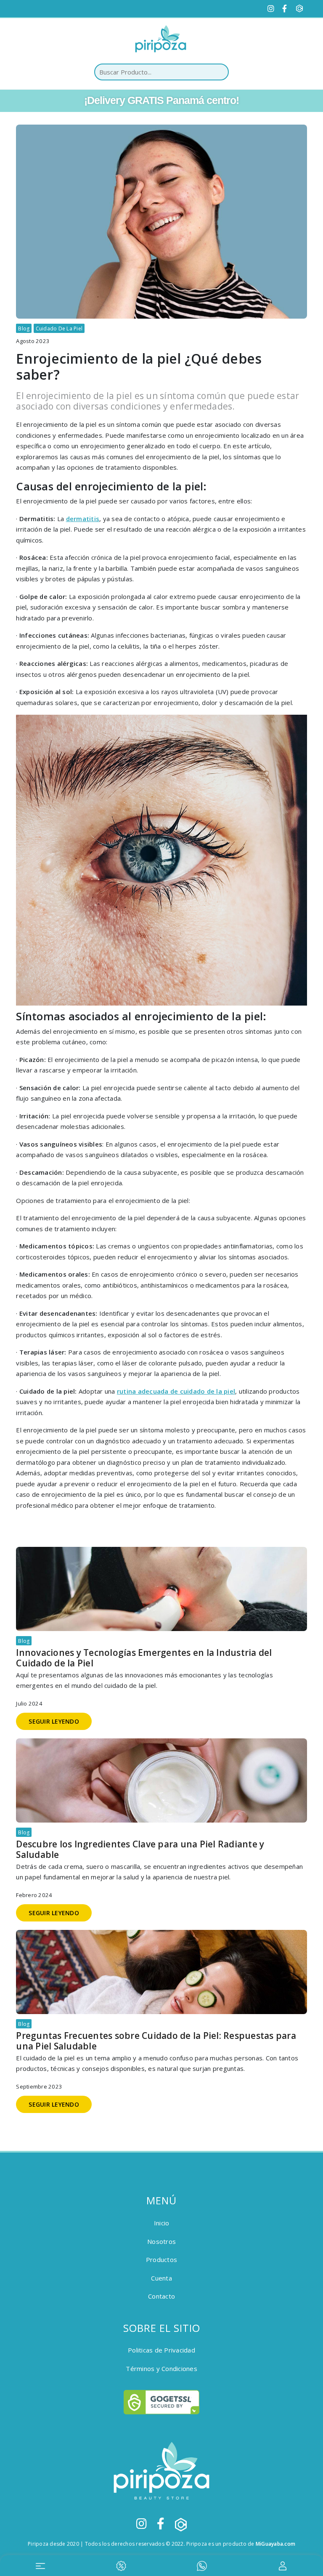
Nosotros (161, 2241)
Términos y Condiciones (161, 2368)
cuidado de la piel (59, 329)
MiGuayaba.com (275, 2544)
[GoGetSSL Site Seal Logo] (161, 2402)
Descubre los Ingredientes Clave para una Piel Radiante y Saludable (140, 1850)
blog (24, 329)
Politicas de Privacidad (161, 2350)
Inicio (162, 2223)
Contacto (161, 2296)
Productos (161, 2259)
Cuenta (161, 2278)
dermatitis (83, 519)
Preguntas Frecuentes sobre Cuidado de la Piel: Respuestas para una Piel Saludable (156, 2041)
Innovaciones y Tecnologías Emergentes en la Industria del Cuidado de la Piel (144, 1658)
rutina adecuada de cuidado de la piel (176, 1391)
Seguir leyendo (54, 1721)
